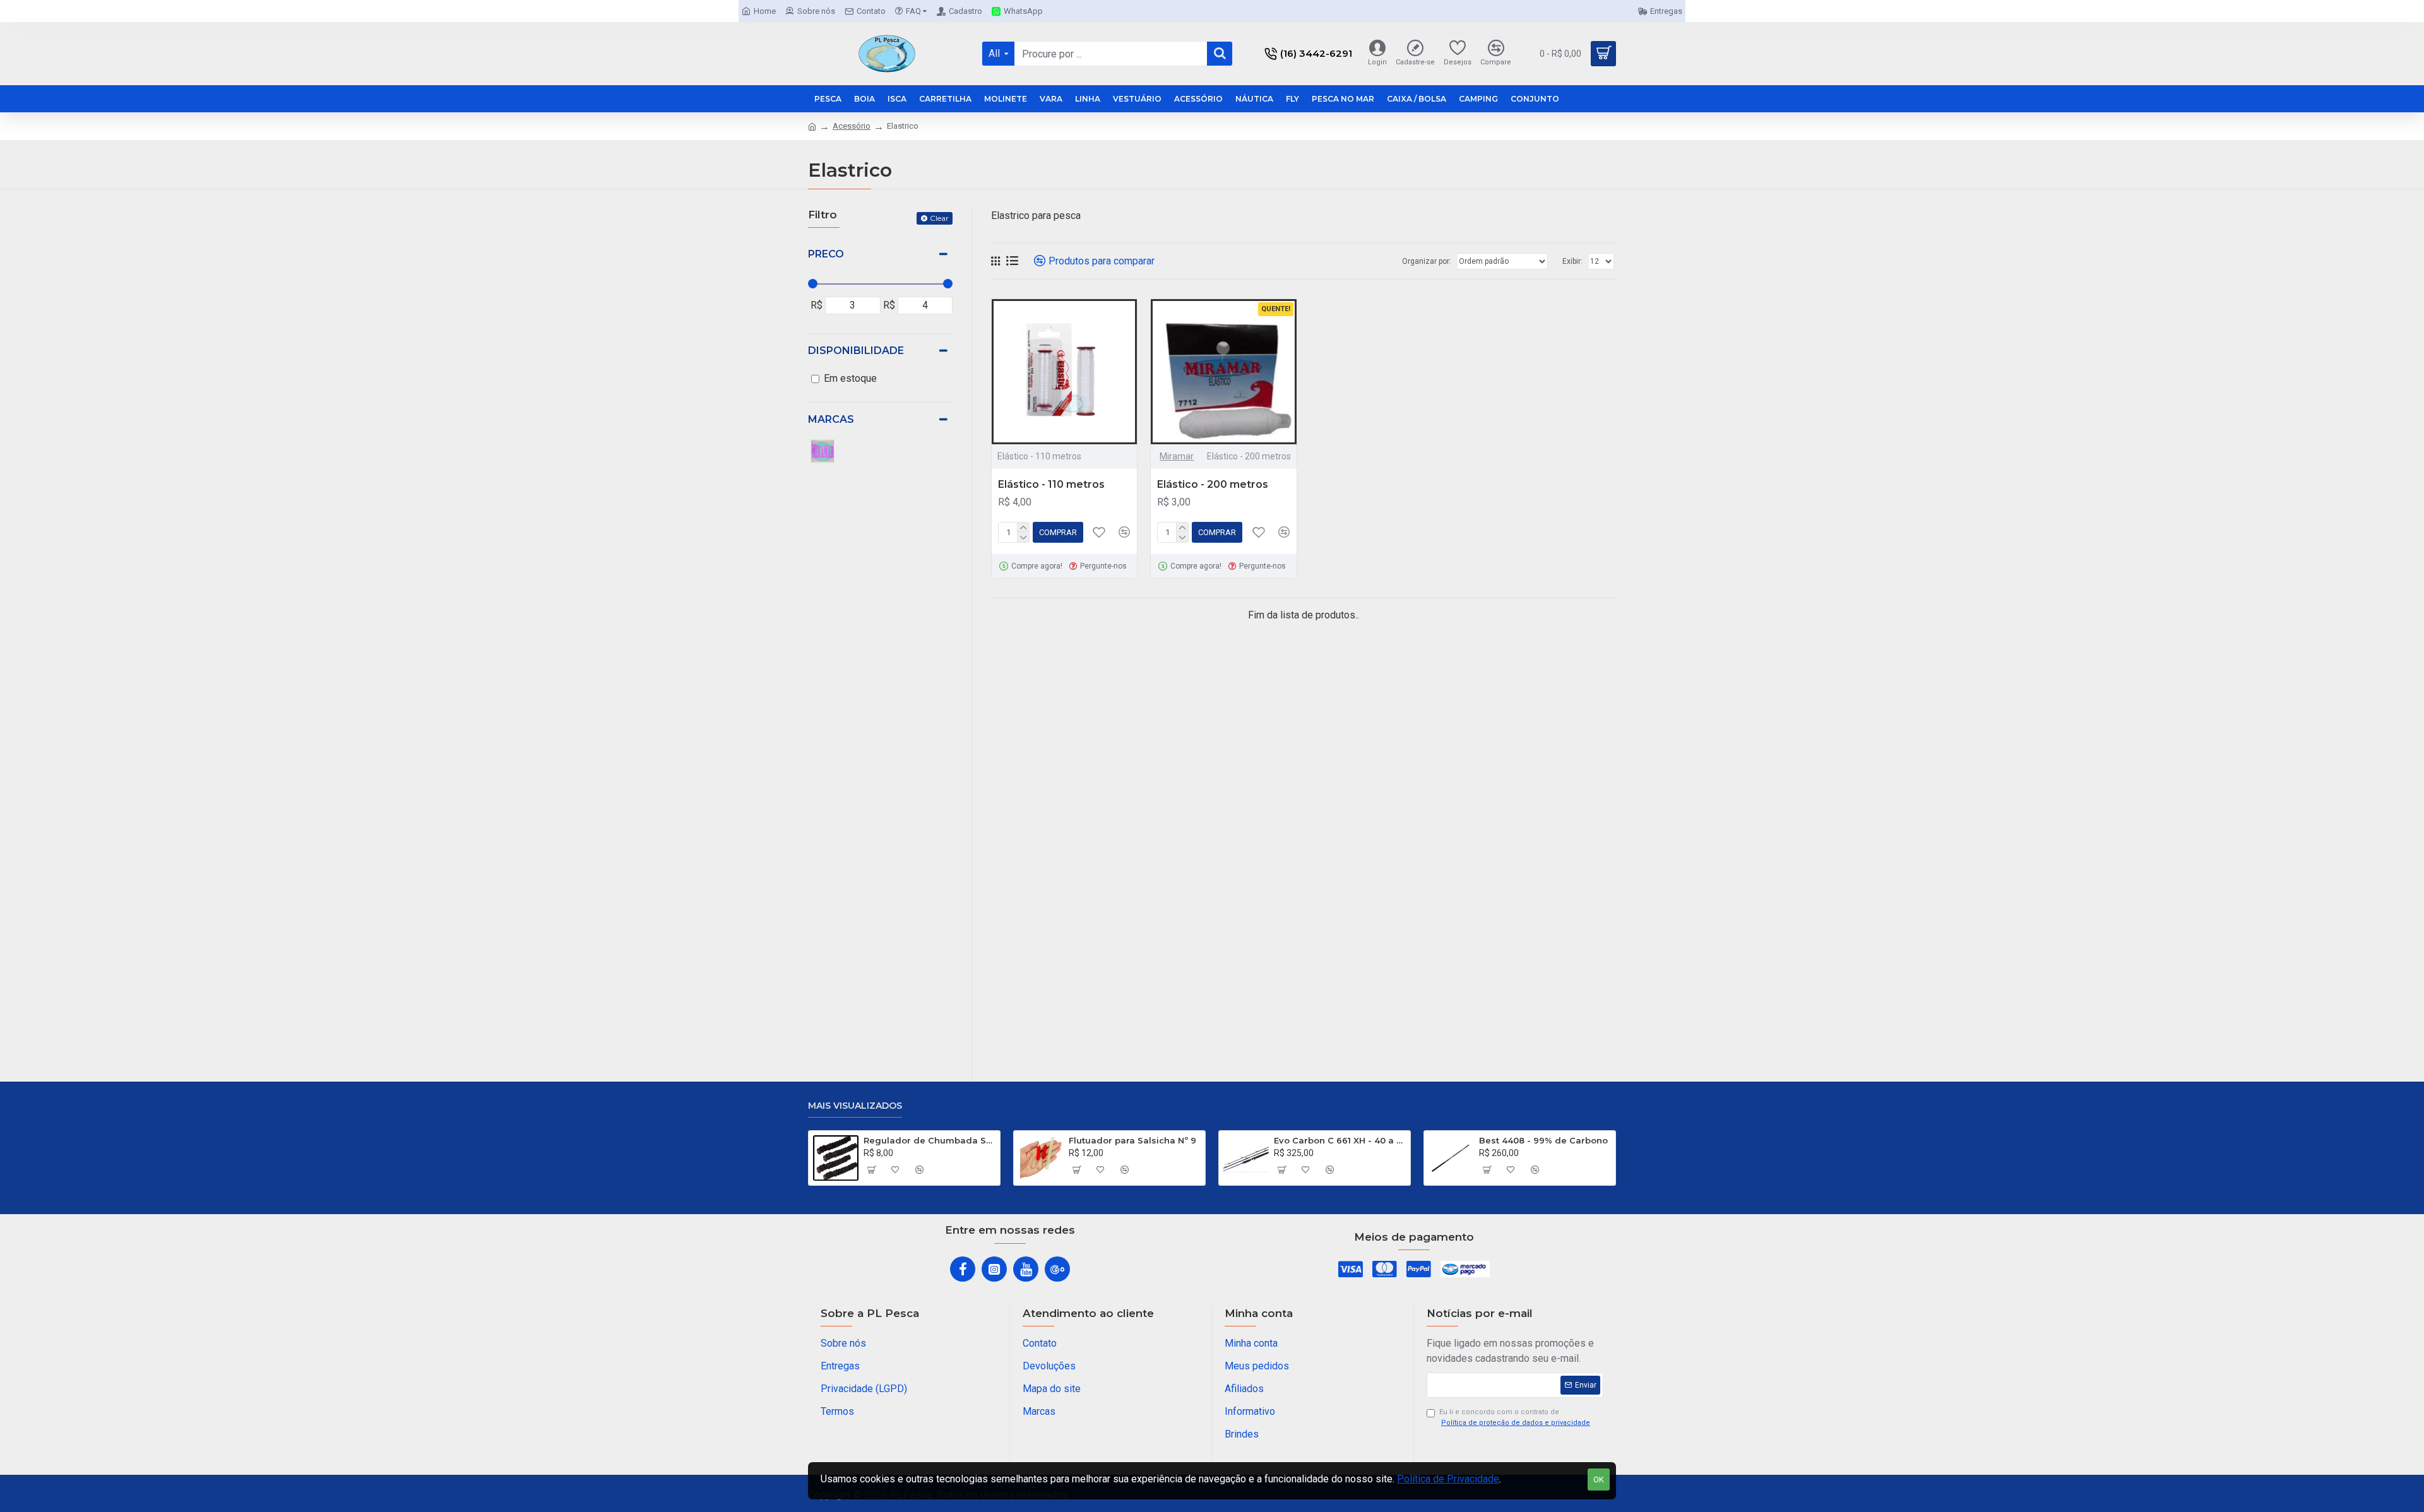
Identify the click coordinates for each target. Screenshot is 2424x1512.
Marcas (831, 419)
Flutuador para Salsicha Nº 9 (1132, 1140)
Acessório (852, 126)
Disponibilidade (856, 351)
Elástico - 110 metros (1051, 484)
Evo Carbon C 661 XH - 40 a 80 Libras (1340, 1140)
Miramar (1177, 456)
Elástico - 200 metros (1213, 484)
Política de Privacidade (1448, 1479)
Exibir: (1572, 261)
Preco (826, 254)
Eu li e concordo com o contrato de (1515, 1417)
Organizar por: (1427, 261)
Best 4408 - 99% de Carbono (1543, 1140)
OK (1599, 1480)
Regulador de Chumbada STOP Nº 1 (930, 1140)
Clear (939, 218)
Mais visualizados (855, 1106)
